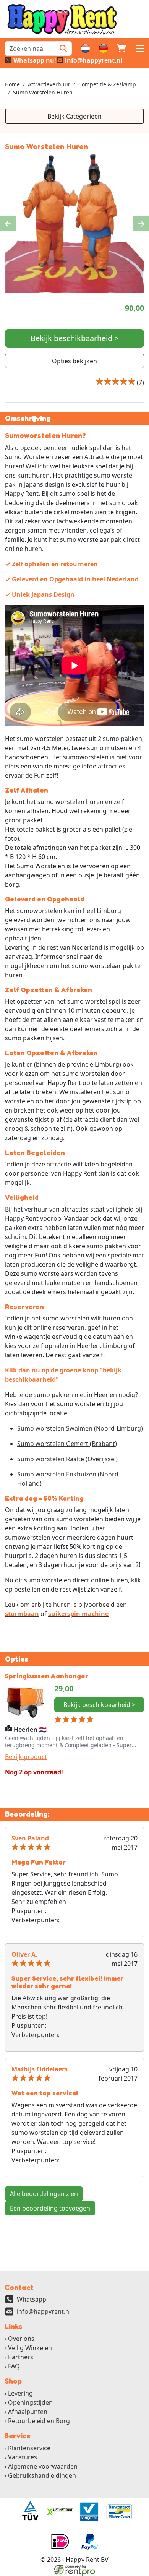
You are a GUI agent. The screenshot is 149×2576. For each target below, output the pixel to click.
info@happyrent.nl (44, 2311)
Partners (21, 2357)
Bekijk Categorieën (74, 116)
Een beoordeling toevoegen (50, 2208)
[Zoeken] (63, 49)
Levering (20, 2393)
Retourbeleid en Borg (39, 2421)
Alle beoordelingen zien (44, 2194)
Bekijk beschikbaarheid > (74, 338)
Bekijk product (26, 1757)
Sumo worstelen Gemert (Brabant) (67, 1444)
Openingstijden (30, 2402)
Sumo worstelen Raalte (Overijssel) (67, 1459)
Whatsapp (32, 2299)
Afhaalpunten (28, 2412)
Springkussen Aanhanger (47, 1676)
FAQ (14, 2366)
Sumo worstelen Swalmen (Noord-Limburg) (80, 1428)
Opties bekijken (74, 361)
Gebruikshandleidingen (42, 2475)
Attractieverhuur (49, 84)
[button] (140, 49)
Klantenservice (29, 2448)
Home (12, 84)
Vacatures (23, 2457)
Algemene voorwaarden (43, 2466)
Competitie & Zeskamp (107, 84)
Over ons (21, 2339)
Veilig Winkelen (30, 2348)
